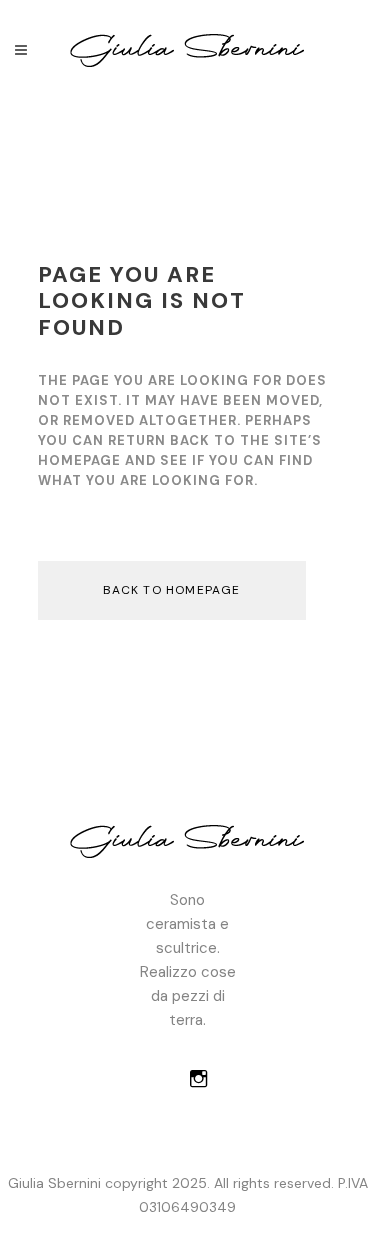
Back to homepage (172, 590)
